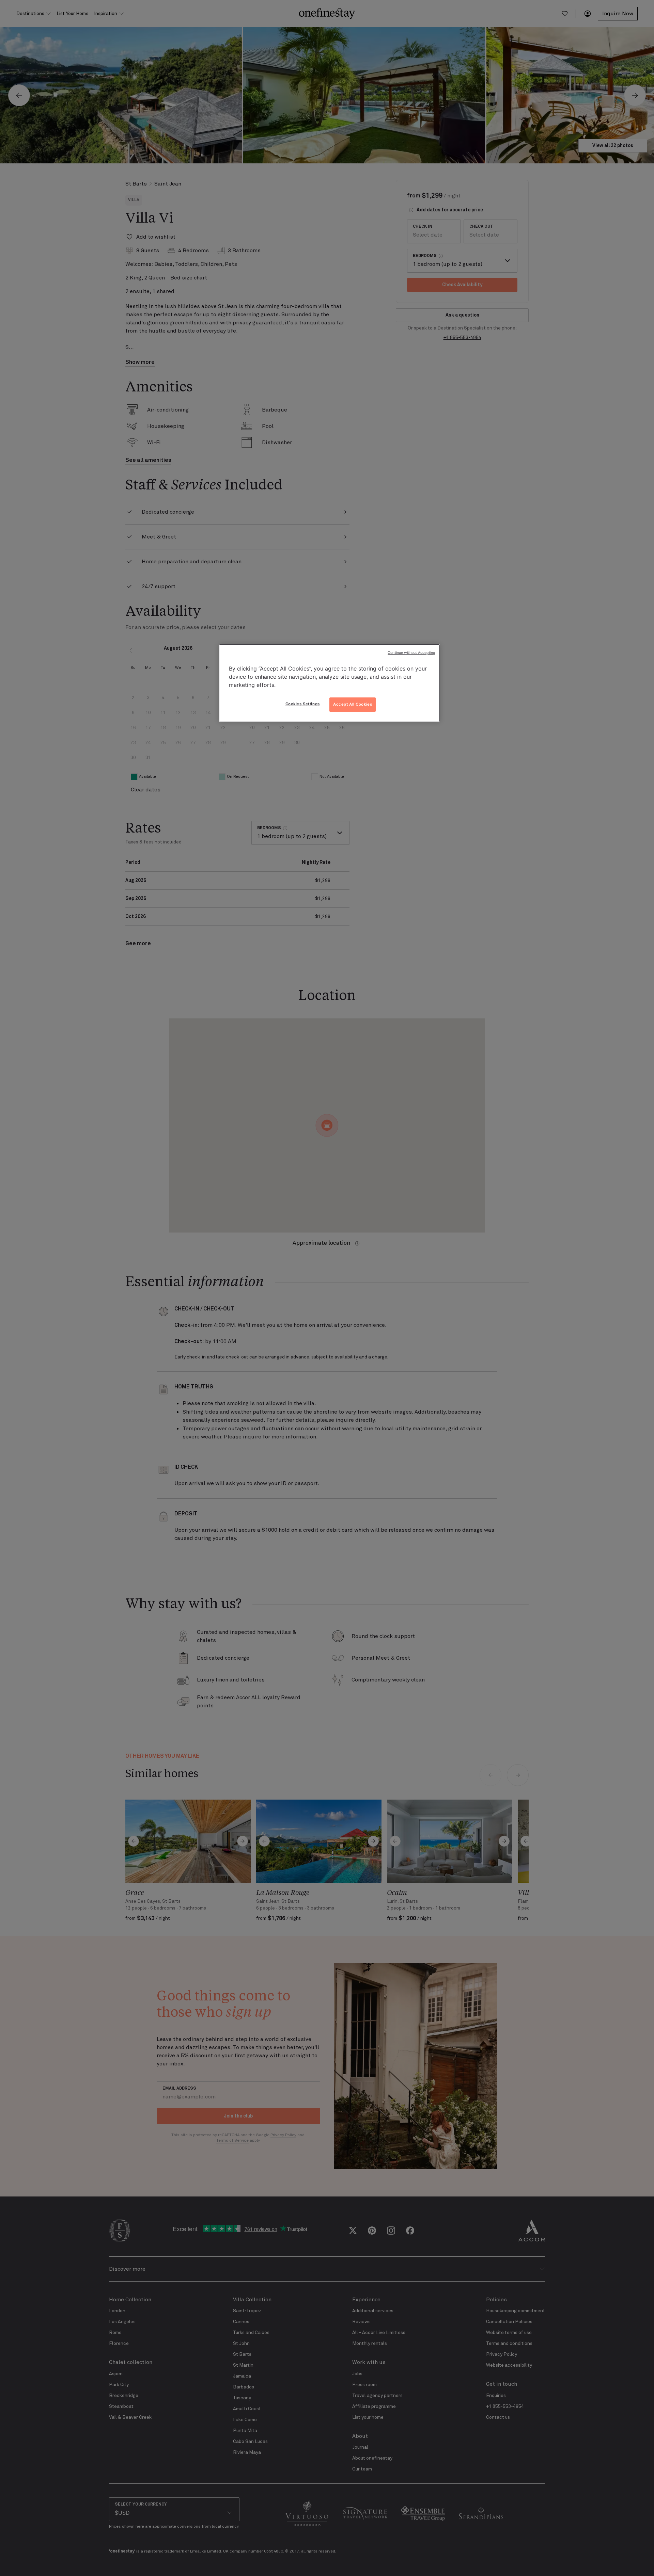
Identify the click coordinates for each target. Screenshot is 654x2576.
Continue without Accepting (411, 653)
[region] (329, 683)
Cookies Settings (303, 704)
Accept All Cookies (353, 704)
